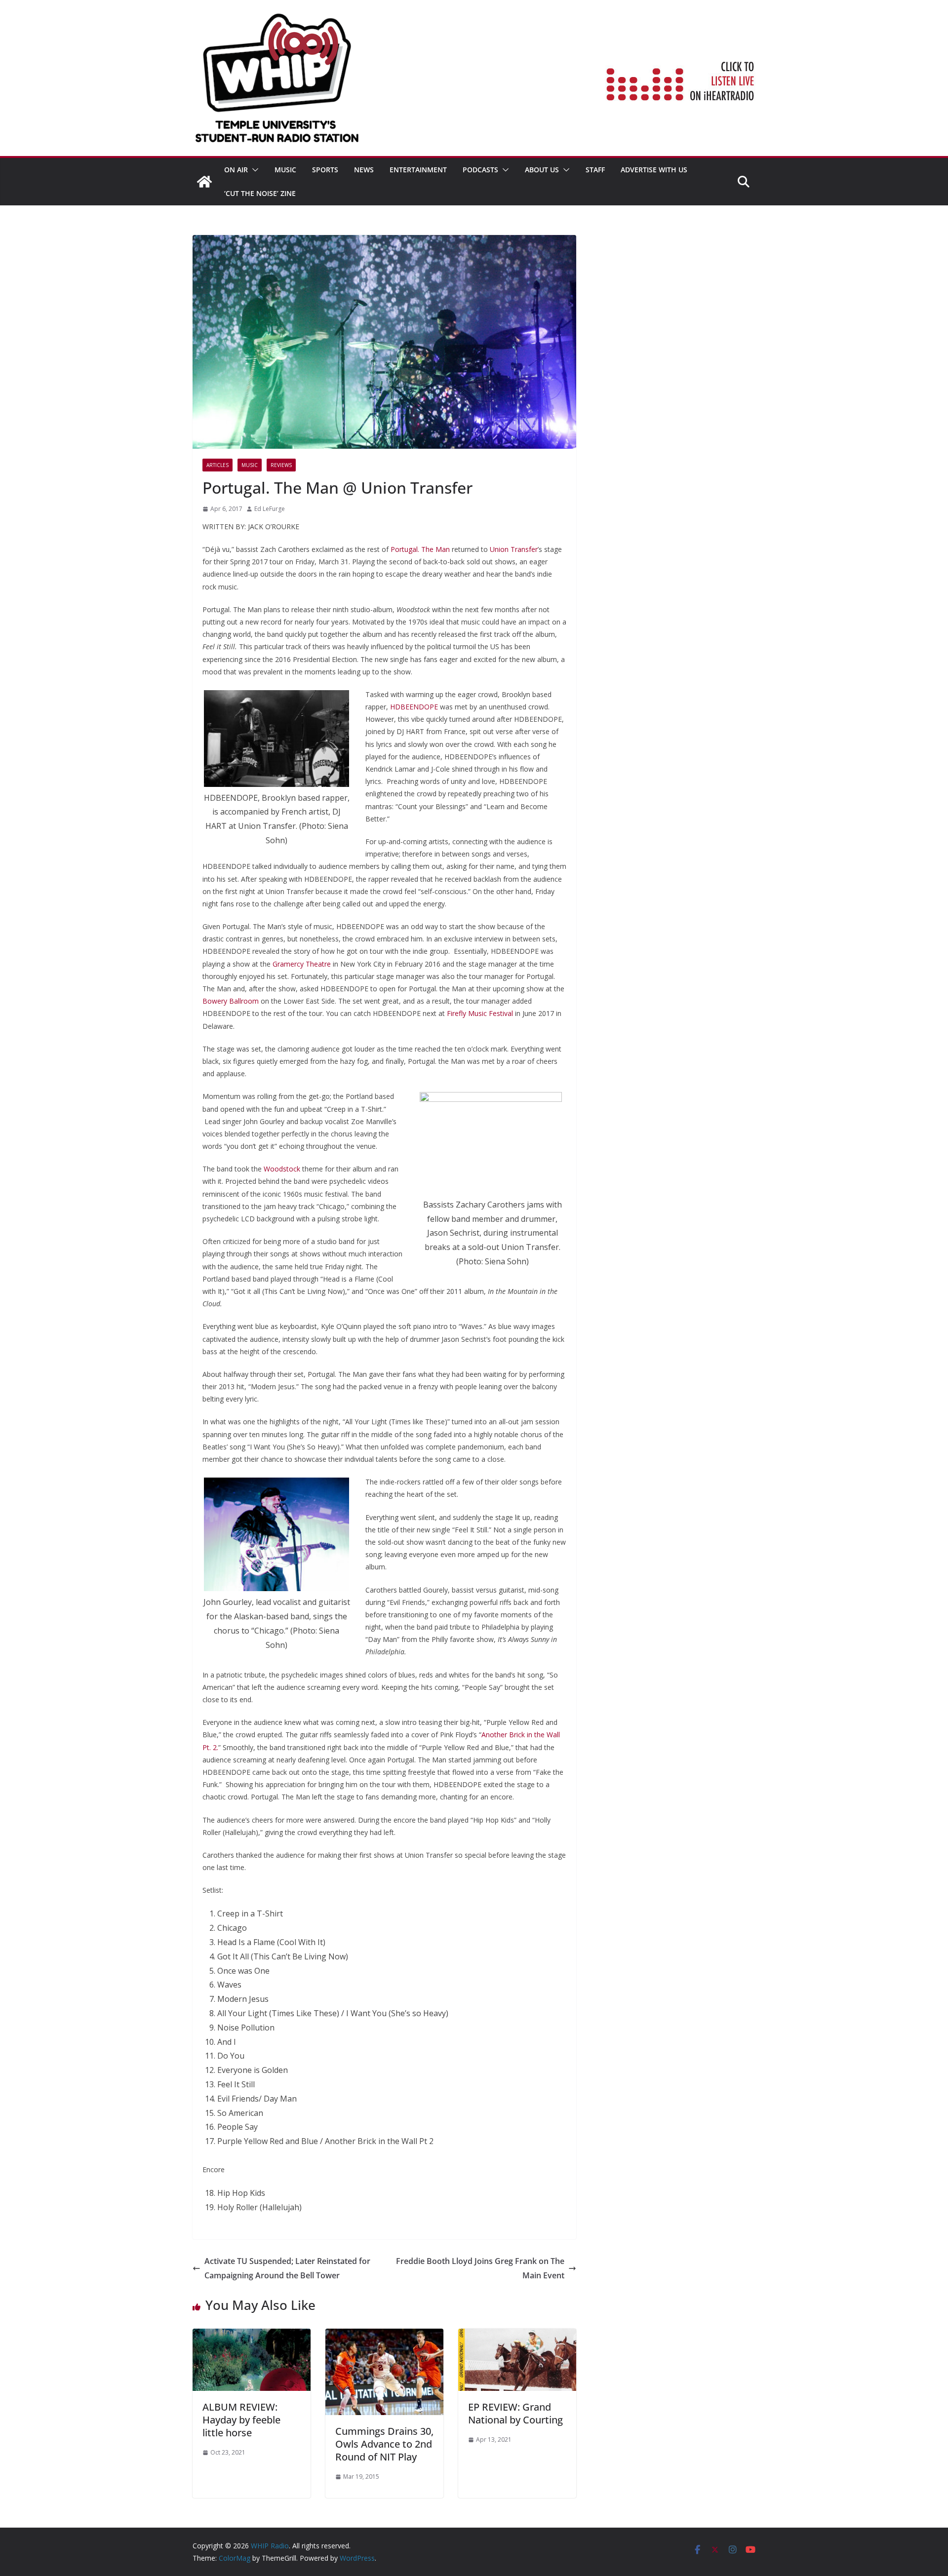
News (364, 170)
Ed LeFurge (270, 509)
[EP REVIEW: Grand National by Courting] (517, 2336)
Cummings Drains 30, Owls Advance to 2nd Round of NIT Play (384, 2444)
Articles (217, 465)
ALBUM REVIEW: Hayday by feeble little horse (241, 2420)
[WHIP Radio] (204, 182)
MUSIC (285, 170)
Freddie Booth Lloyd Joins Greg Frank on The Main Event (480, 2268)
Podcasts (480, 170)
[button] (253, 170)
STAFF (595, 170)
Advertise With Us (654, 170)
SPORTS (325, 170)
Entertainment (418, 170)
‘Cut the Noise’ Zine (260, 193)
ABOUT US (542, 170)
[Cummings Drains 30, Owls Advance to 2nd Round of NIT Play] (384, 2336)
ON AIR (236, 170)
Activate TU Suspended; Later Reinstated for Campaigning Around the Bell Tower (287, 2268)
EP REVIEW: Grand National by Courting (515, 2413)
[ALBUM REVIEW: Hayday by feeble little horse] (252, 2336)
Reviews (281, 465)
